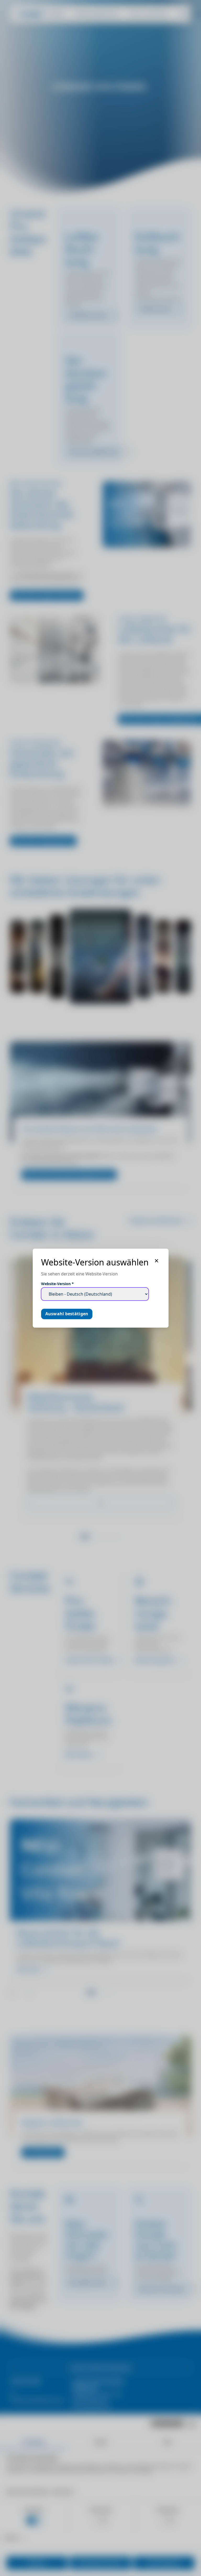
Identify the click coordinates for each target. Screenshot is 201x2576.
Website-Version (57, 1284)
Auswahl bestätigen (67, 1314)
